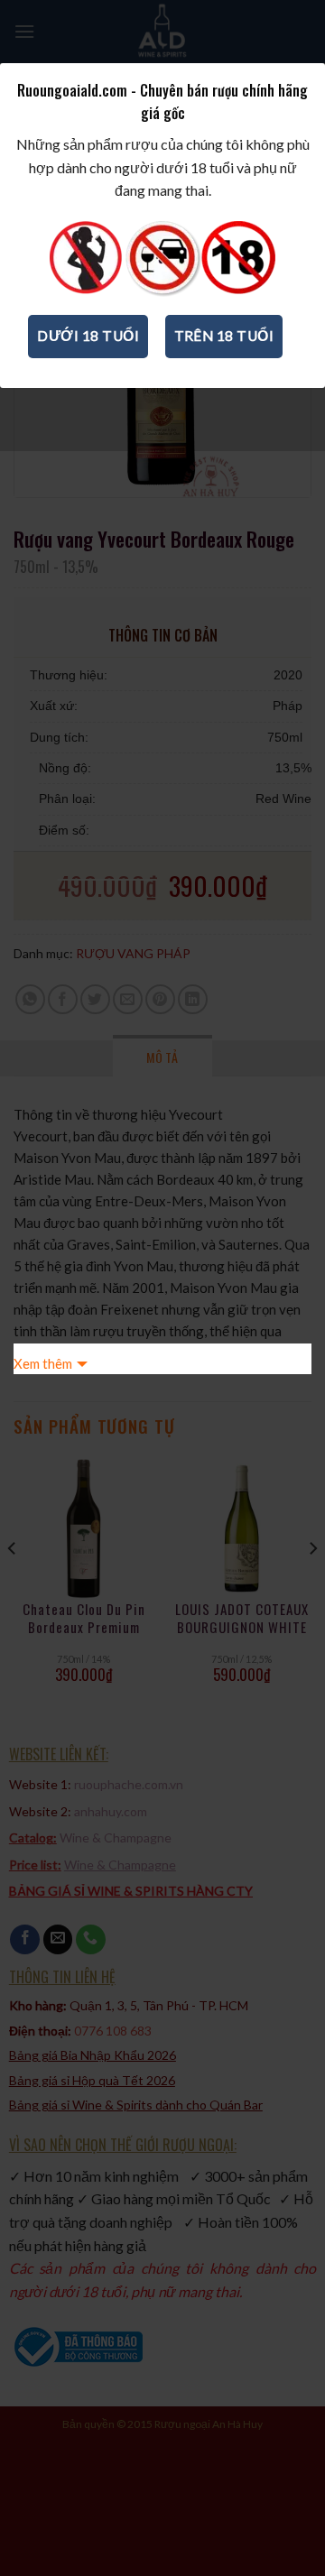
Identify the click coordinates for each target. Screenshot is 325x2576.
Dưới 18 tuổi (88, 336)
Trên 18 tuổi (224, 336)
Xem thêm (43, 1363)
